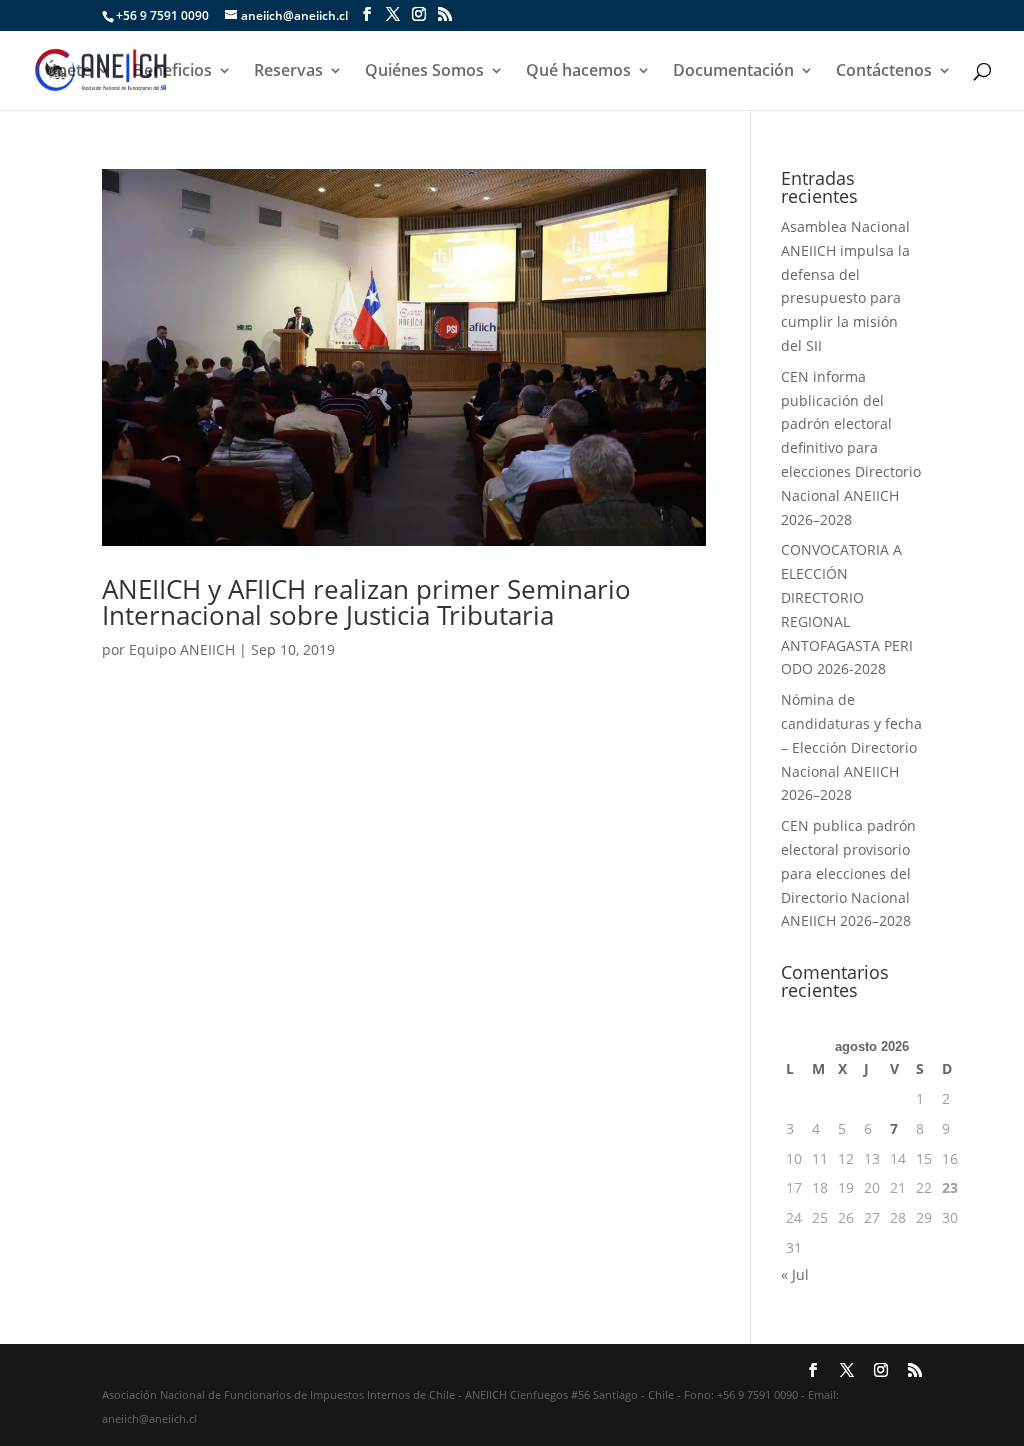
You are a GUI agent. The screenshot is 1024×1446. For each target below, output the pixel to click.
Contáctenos (884, 72)
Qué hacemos (578, 72)
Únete (68, 72)
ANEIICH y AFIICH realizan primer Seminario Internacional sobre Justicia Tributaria (366, 602)
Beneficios (172, 72)
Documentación (733, 72)
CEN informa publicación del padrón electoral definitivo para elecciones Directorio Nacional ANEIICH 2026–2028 (851, 448)
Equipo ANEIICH (182, 649)
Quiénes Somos (424, 72)
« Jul (795, 1274)
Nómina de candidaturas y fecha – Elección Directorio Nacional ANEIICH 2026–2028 (851, 747)
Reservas (288, 72)
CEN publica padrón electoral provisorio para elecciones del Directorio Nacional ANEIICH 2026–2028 (848, 873)
